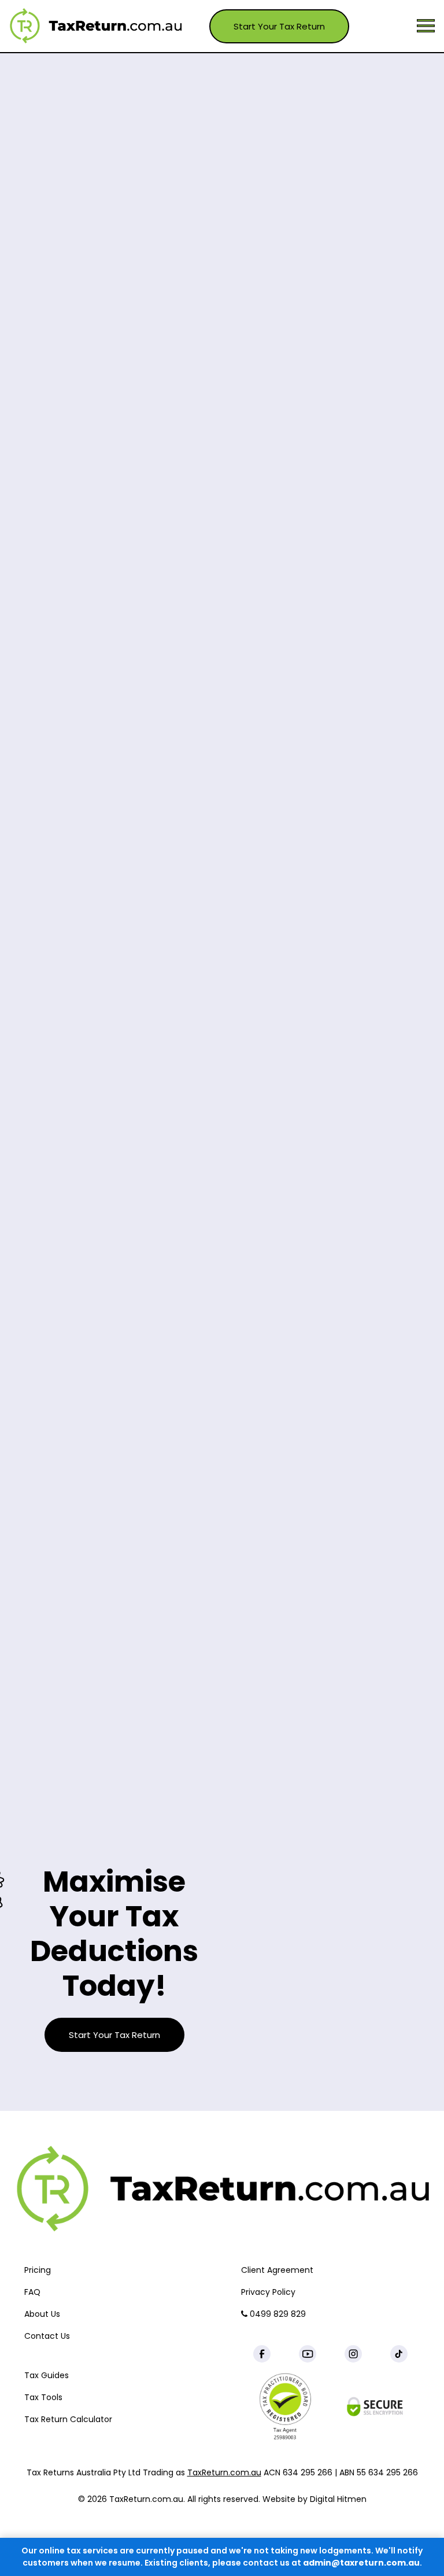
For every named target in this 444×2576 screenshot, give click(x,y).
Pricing (38, 2270)
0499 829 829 (277, 2314)
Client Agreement (277, 2270)
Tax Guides (47, 2375)
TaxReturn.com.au (224, 2472)
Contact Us (47, 2336)
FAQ (32, 2292)
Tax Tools (43, 2397)
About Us (42, 2314)
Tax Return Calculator (68, 2419)
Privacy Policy (268, 2292)
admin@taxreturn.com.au (361, 2563)
